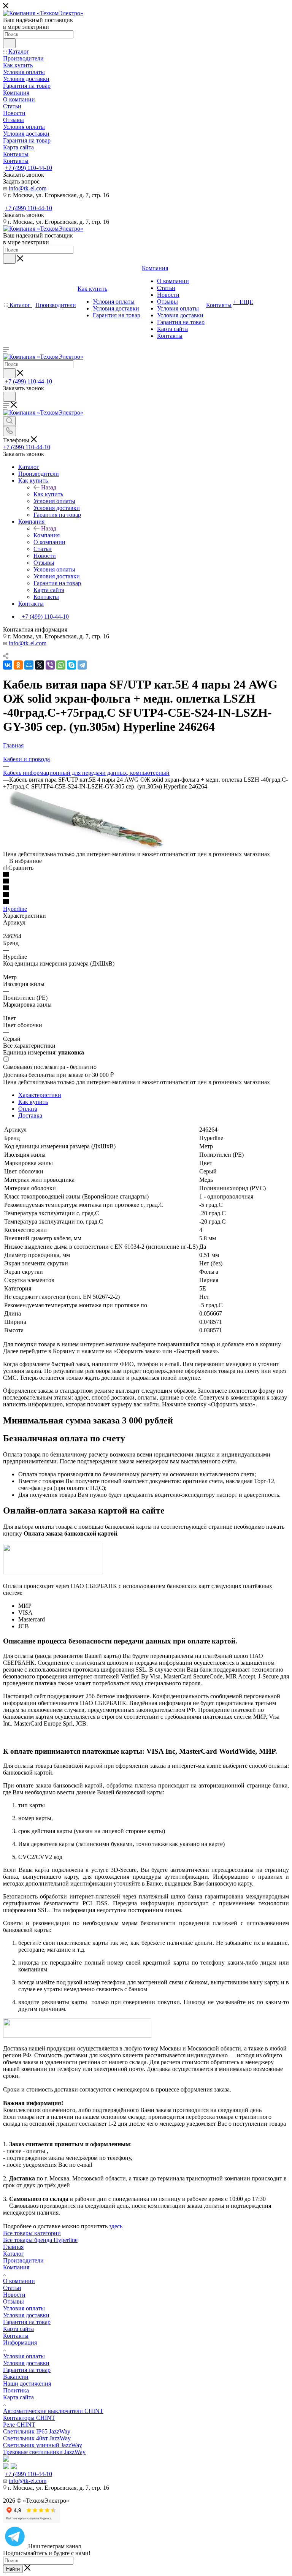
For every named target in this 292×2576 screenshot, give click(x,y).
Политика (16, 2390)
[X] (40, 665)
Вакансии (16, 2377)
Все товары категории (32, 2233)
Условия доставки (26, 2315)
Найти (13, 2569)
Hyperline (15, 909)
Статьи (12, 2288)
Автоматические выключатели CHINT (53, 2411)
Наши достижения (27, 2384)
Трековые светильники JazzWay (44, 2452)
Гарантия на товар (27, 2322)
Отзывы (13, 2301)
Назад (49, 487)
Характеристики (40, 1095)
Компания (47, 535)
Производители (23, 2260)
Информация (20, 2342)
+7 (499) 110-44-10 (29, 168)
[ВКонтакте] (8, 665)
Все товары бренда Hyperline (40, 2240)
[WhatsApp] (61, 665)
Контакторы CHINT (29, 2418)
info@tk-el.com (28, 188)
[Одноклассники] (18, 665)
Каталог (13, 2254)
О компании (19, 2281)
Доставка (30, 1115)
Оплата (28, 1109)
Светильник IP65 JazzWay (37, 2431)
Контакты (16, 2336)
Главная (13, 2247)
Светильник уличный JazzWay (43, 2445)
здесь (116, 2226)
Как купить (48, 494)
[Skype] (71, 665)
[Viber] (50, 665)
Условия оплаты (24, 2308)
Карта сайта (18, 2329)
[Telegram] (82, 665)
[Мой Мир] (29, 665)
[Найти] (9, 43)
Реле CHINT (19, 2425)
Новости (14, 2295)
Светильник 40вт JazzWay (37, 2438)
